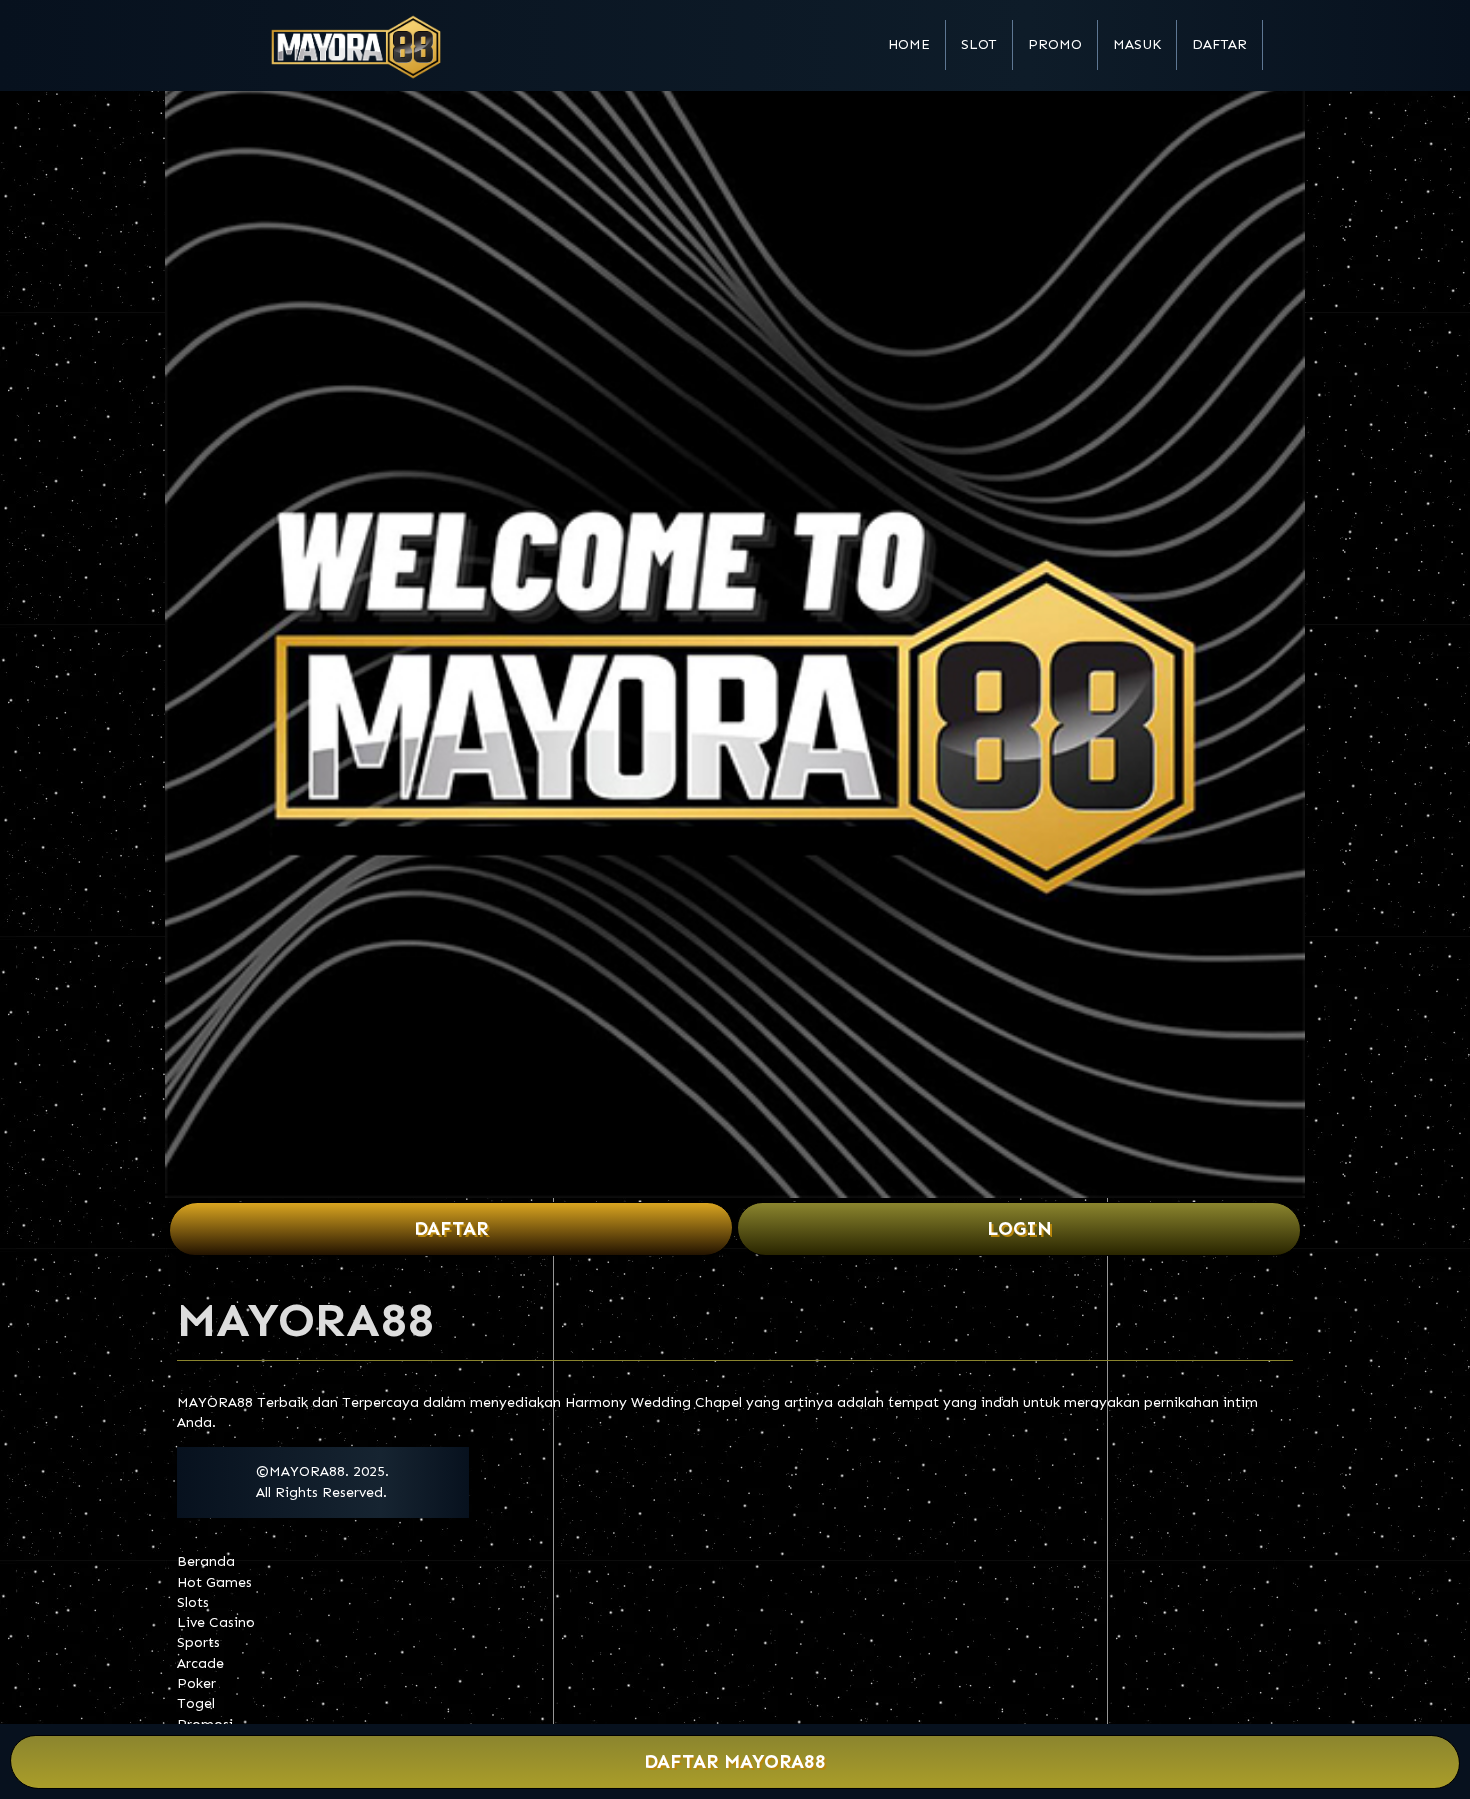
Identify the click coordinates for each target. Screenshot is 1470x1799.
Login (1019, 1228)
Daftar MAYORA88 (735, 1761)
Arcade (200, 1663)
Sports (198, 1642)
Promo (1055, 44)
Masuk (1137, 44)
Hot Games (214, 1582)
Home (909, 44)
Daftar (1219, 44)
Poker (196, 1683)
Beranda (206, 1561)
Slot (979, 44)
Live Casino (216, 1622)
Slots (193, 1602)
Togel (196, 1703)
